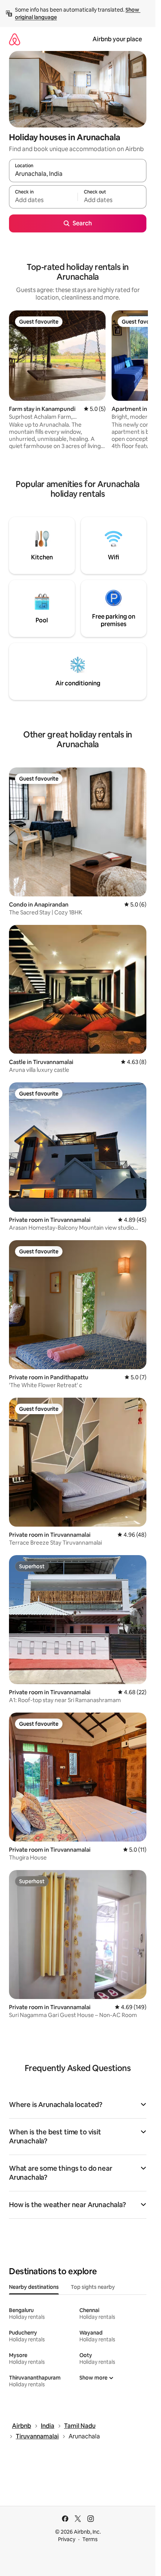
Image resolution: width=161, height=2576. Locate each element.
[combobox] (78, 174)
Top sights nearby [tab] (93, 2287)
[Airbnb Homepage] (15, 39)
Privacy (67, 2539)
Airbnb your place (117, 39)
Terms (90, 2539)
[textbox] (43, 200)
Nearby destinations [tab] (34, 2287)
